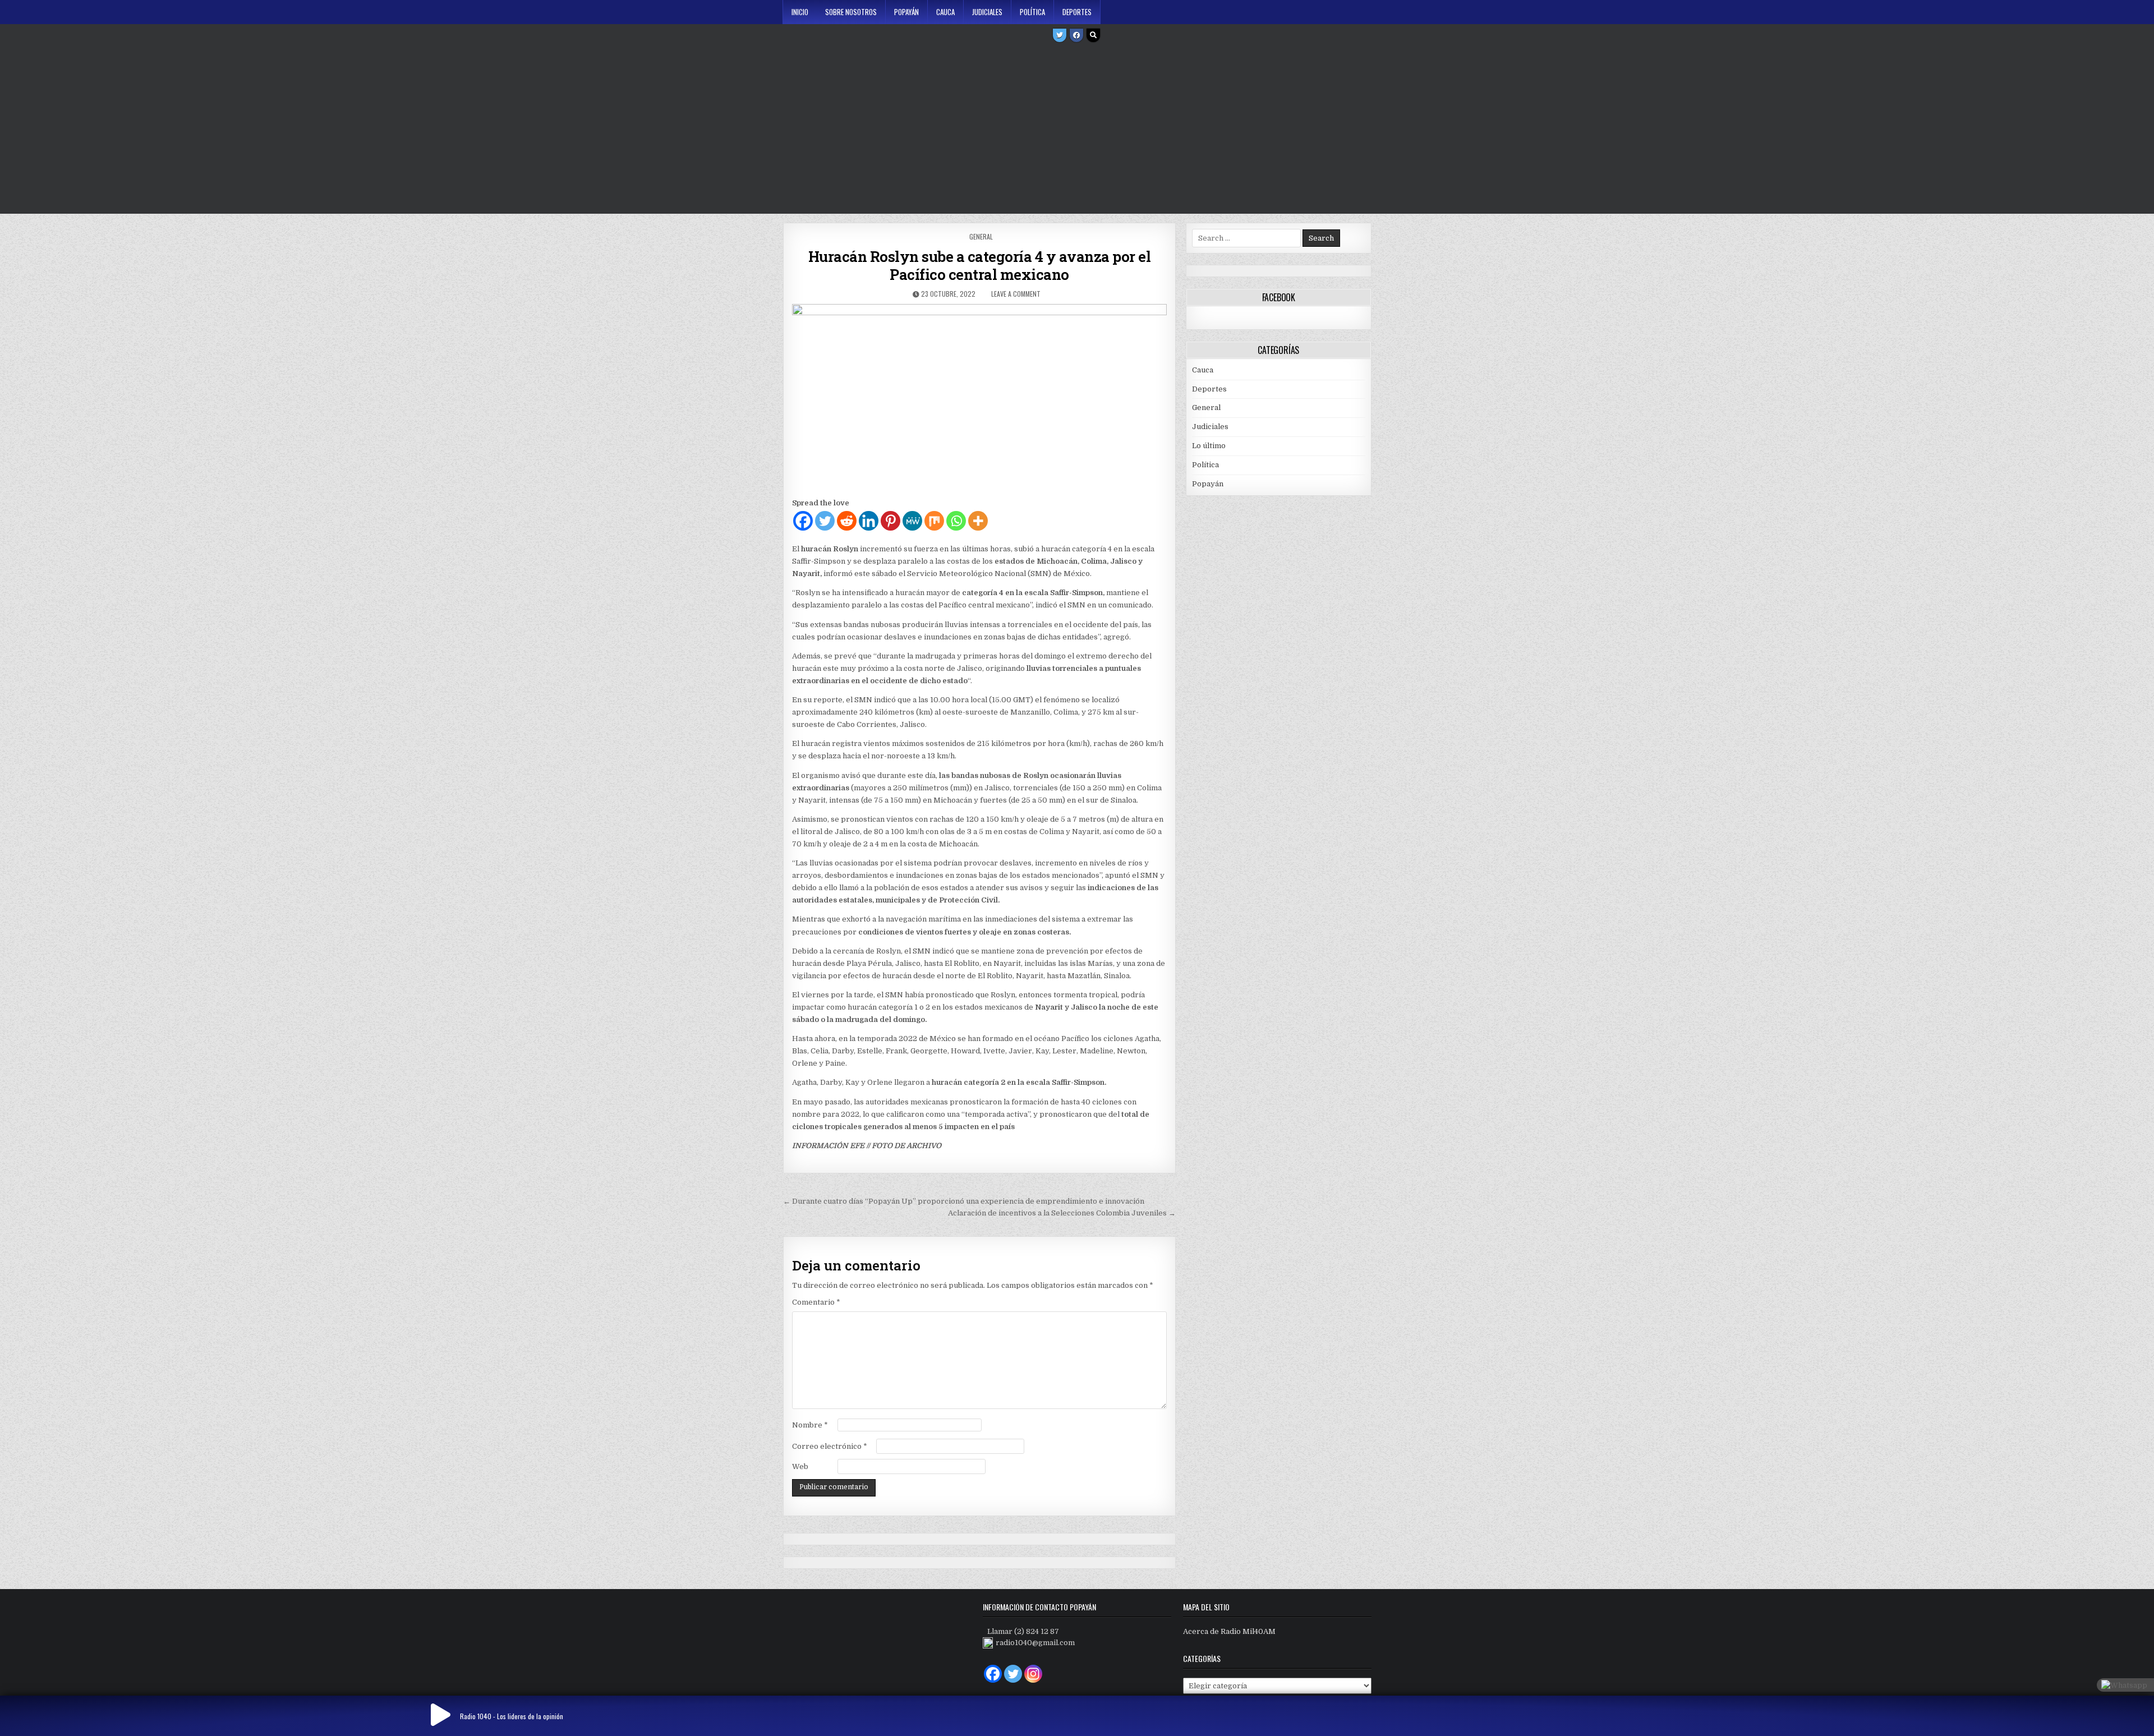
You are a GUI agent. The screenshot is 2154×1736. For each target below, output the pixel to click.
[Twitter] (1060, 35)
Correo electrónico (830, 1446)
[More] (978, 521)
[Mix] (934, 521)
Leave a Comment (1016, 294)
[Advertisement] (1077, 130)
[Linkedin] (869, 521)
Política (1032, 12)
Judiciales (987, 12)
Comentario (816, 1302)
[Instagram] (1033, 1674)
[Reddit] (847, 521)
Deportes (1077, 12)
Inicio (800, 12)
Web (800, 1466)
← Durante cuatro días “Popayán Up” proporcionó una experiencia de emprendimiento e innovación (964, 1201)
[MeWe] (912, 521)
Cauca (945, 12)
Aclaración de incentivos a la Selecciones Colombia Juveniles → (1062, 1213)
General (981, 236)
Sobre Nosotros (851, 12)
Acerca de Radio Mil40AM (1229, 1631)
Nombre (810, 1425)
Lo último (1209, 446)
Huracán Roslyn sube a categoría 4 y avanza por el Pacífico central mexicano (980, 265)
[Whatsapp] (956, 521)
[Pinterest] (890, 521)
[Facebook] (1076, 35)
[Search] (1093, 35)
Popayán (906, 12)
